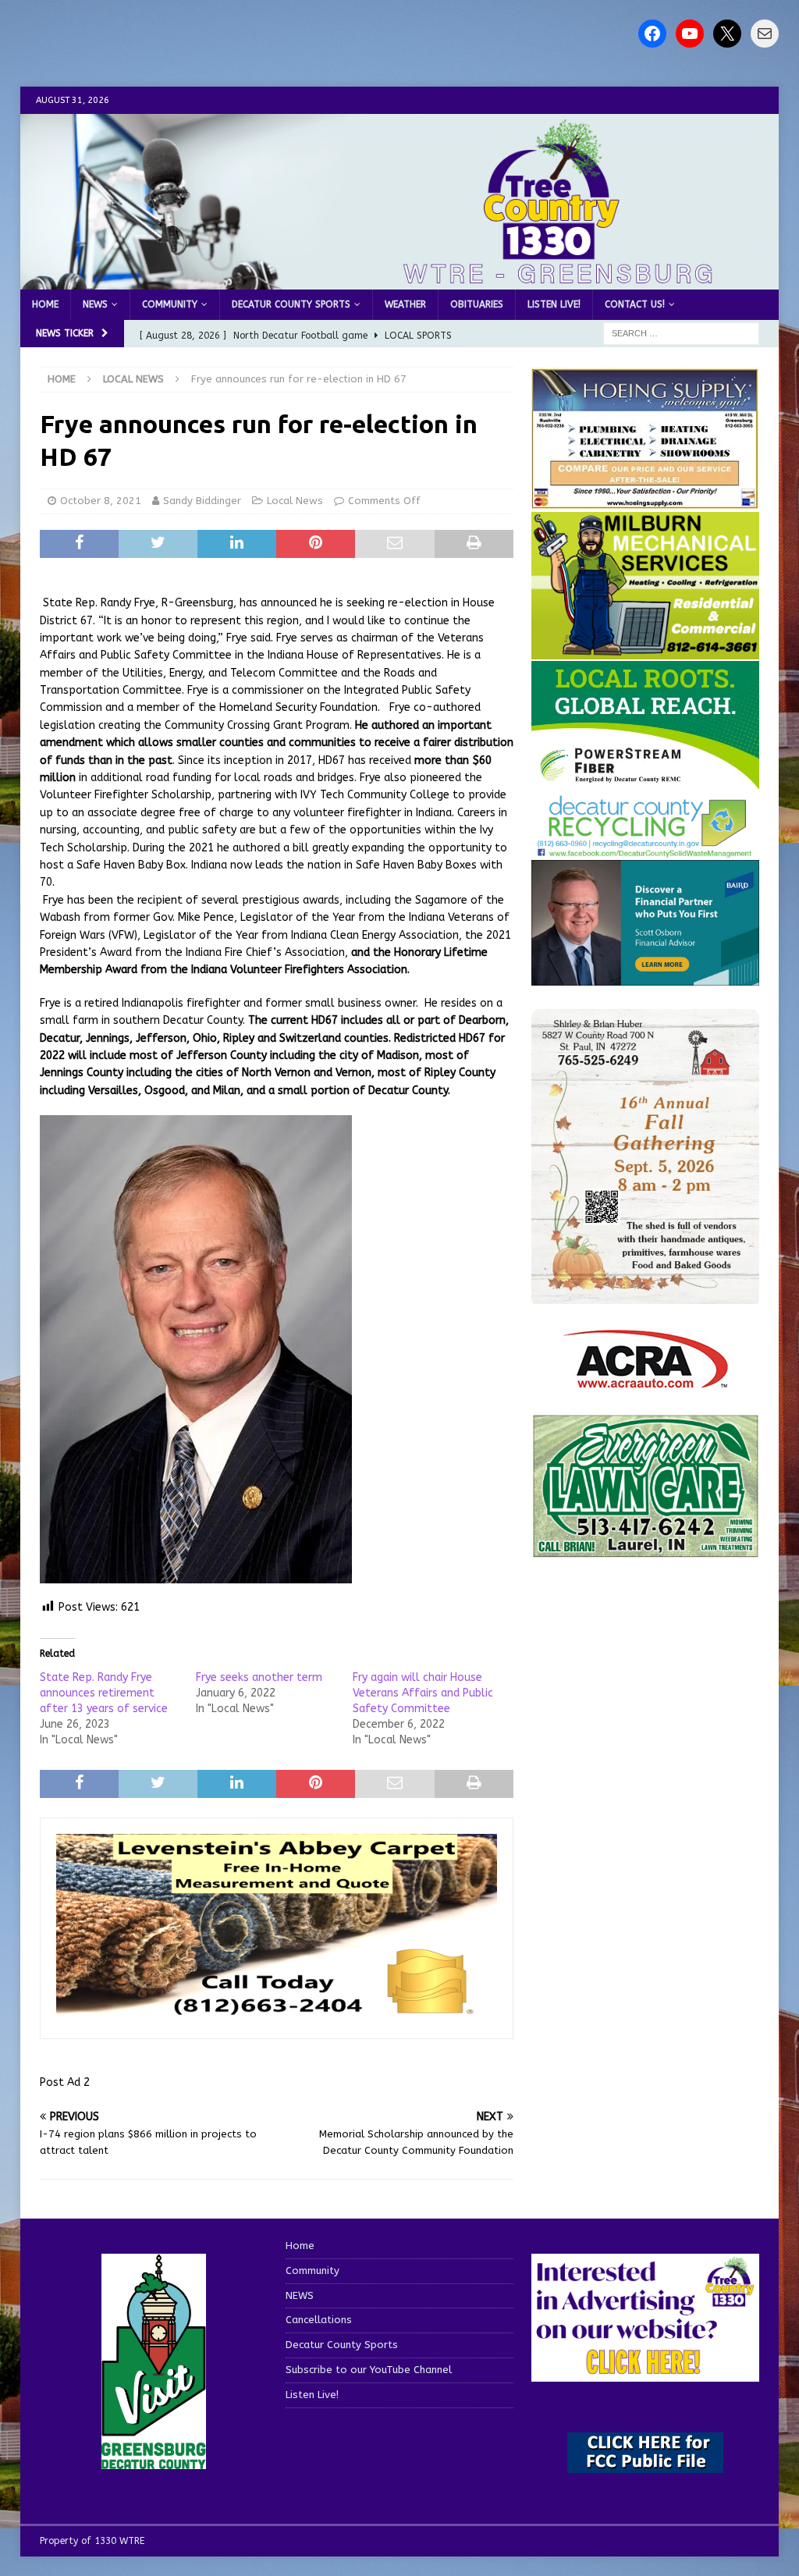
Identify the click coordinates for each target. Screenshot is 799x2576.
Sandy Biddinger (202, 501)
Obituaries (477, 304)
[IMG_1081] (645, 650)
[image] (645, 1295)
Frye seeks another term (259, 1677)
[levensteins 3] (277, 2014)
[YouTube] (690, 34)
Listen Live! (554, 304)
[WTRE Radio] (400, 281)
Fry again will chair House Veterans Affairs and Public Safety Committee (423, 1693)
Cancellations (319, 2320)
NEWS (95, 304)
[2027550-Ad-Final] (645, 976)
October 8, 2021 (101, 501)
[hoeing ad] (645, 501)
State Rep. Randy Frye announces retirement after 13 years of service (104, 1693)
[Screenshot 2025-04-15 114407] (645, 1549)
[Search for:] (681, 334)
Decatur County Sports (291, 304)
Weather (405, 304)
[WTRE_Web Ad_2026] (645, 782)
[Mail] (765, 34)
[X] (727, 34)
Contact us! (635, 304)
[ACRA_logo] (645, 1381)
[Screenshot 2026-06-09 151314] (645, 849)
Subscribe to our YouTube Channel (369, 2370)
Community (170, 304)
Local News (295, 501)
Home (45, 304)
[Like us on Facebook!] (652, 34)
